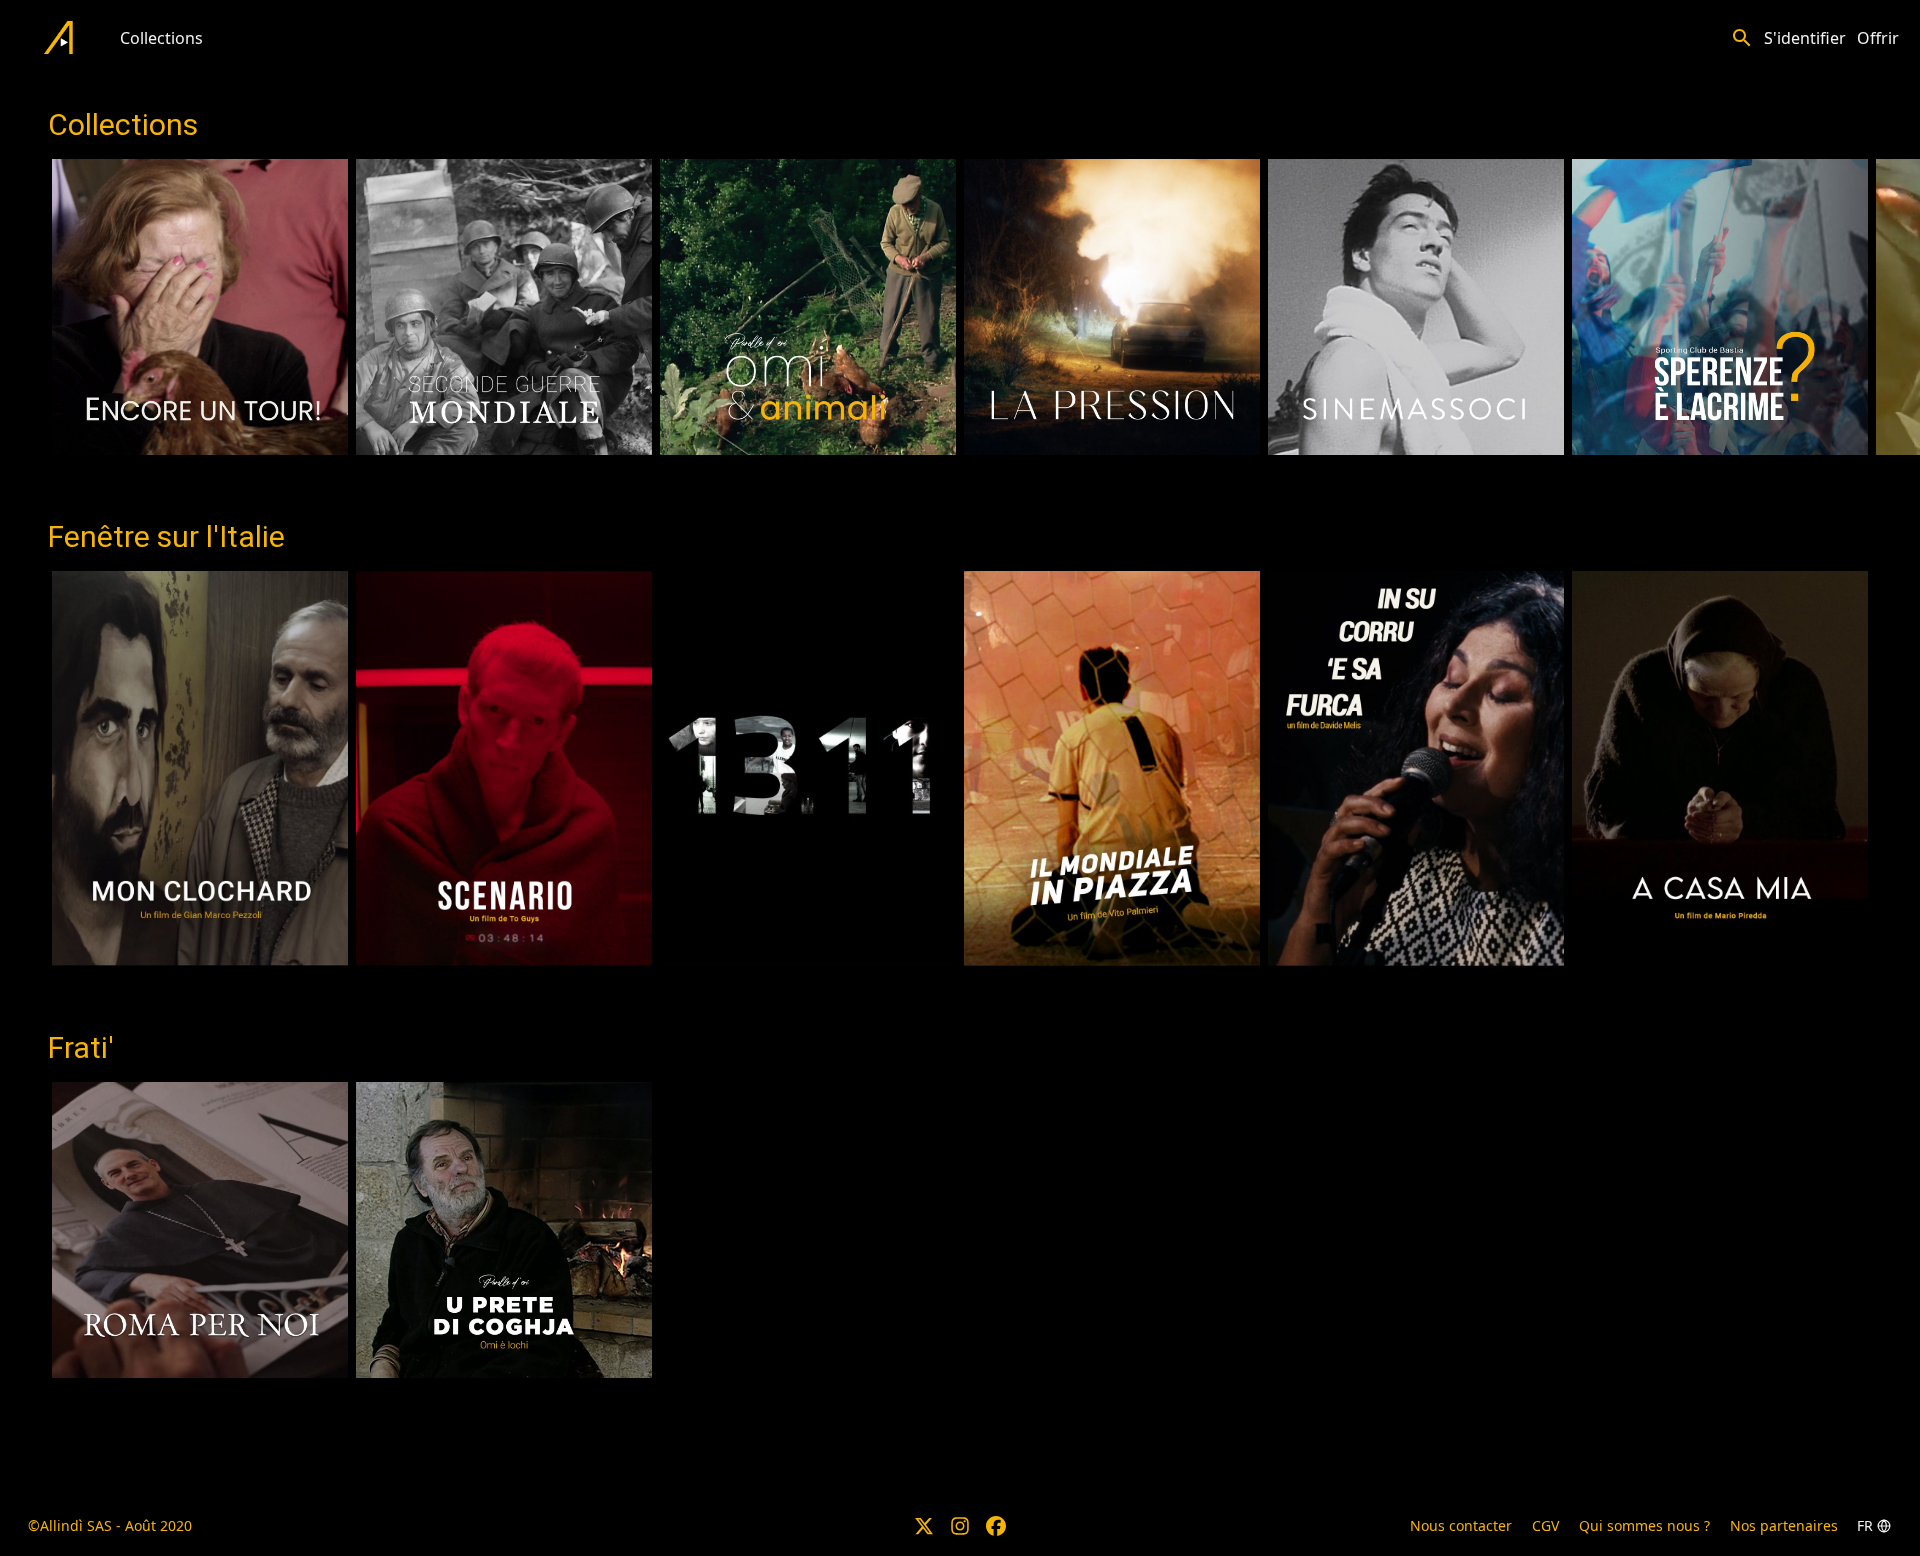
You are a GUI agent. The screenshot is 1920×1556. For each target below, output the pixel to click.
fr (1865, 1525)
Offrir (1878, 38)
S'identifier (1805, 38)
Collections (161, 38)
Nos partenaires (1784, 1525)
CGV (1545, 1525)
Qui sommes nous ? (1644, 1525)
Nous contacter (1461, 1525)
